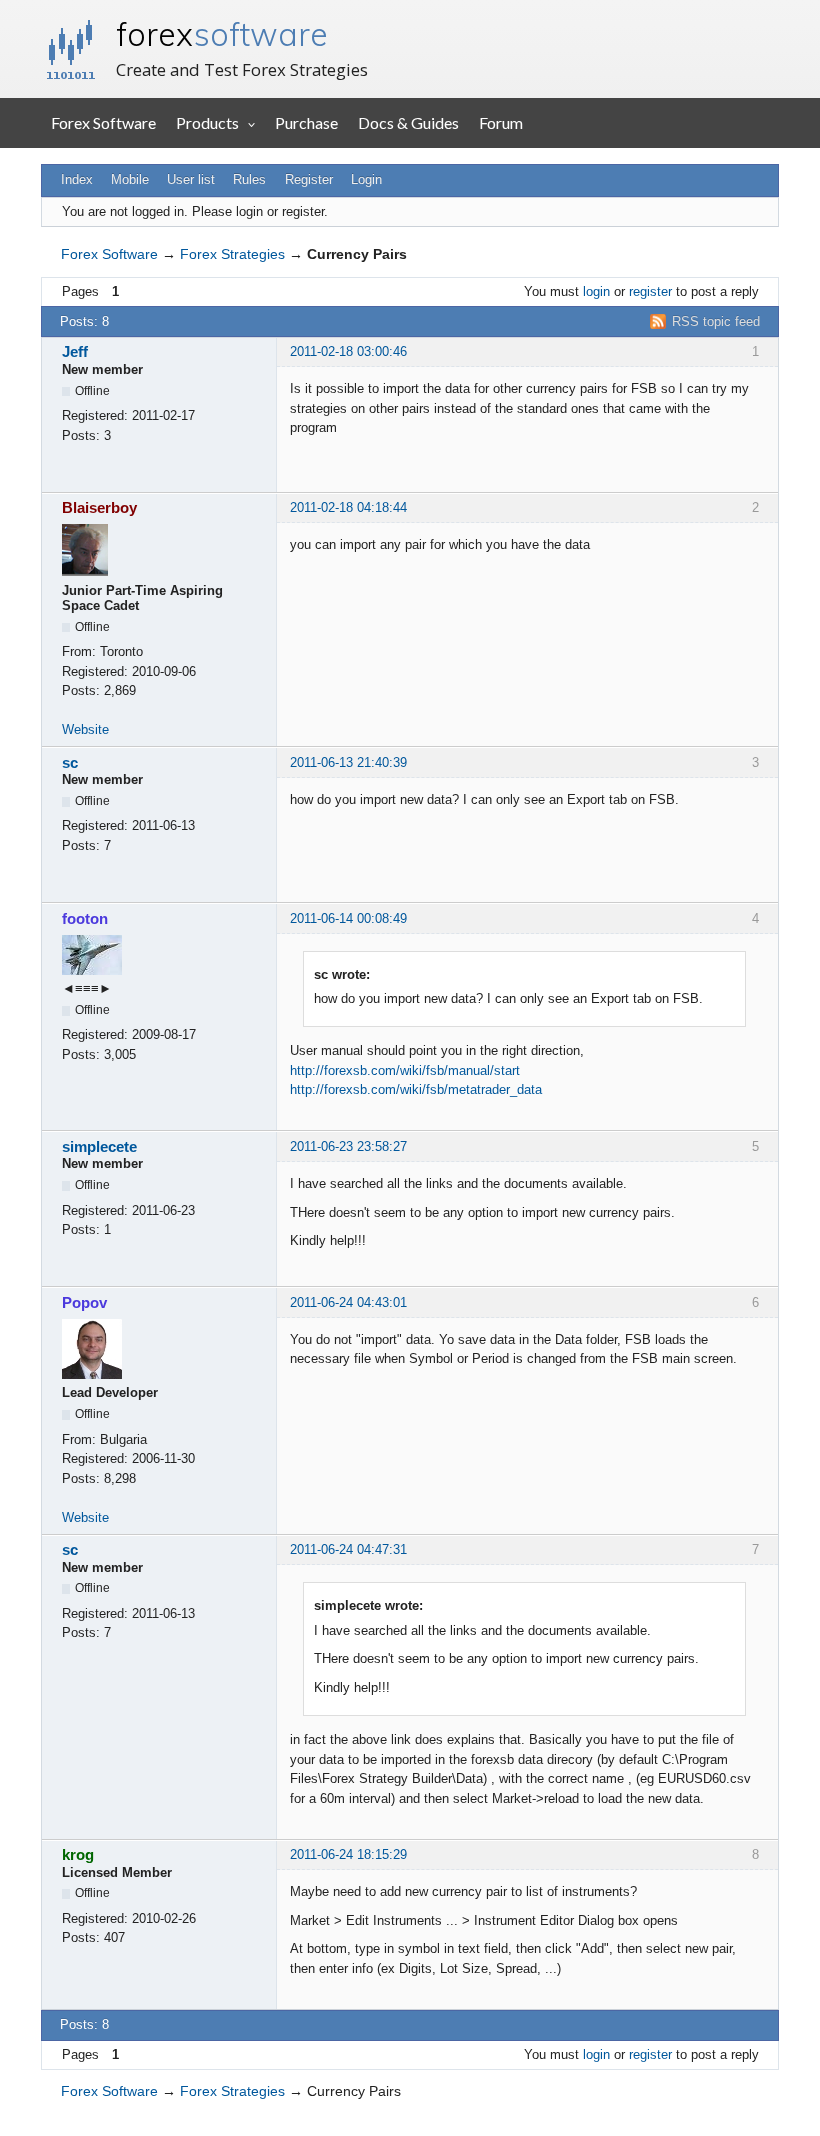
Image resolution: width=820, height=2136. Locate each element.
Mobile (130, 179)
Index (77, 179)
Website (85, 729)
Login (366, 179)
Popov (84, 1302)
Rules (249, 179)
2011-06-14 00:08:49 (348, 918)
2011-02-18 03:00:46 (348, 351)
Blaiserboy (99, 507)
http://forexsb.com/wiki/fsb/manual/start (405, 1070)
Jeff (75, 351)
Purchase (306, 122)
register (650, 291)
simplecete (99, 1146)
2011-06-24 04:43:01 (348, 1302)
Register (309, 179)
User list (191, 179)
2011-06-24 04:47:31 (348, 1549)
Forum (501, 122)
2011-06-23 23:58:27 (348, 1146)
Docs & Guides (408, 122)
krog (78, 1854)
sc (70, 762)
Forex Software (103, 122)
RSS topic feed (716, 321)
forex (222, 34)
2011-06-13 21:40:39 (348, 762)
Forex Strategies (232, 254)
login (596, 291)
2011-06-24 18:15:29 (348, 1854)
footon (85, 918)
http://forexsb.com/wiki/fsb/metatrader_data (416, 1089)
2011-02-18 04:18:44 (348, 507)
